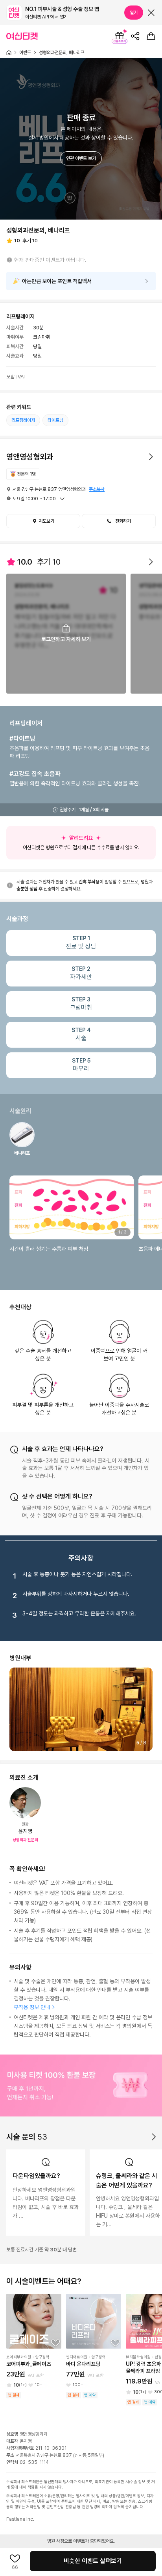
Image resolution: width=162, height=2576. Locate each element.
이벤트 (25, 53)
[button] (119, 521)
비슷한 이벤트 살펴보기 (93, 2561)
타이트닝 (55, 420)
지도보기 (46, 521)
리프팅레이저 (23, 420)
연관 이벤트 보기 (81, 158)
